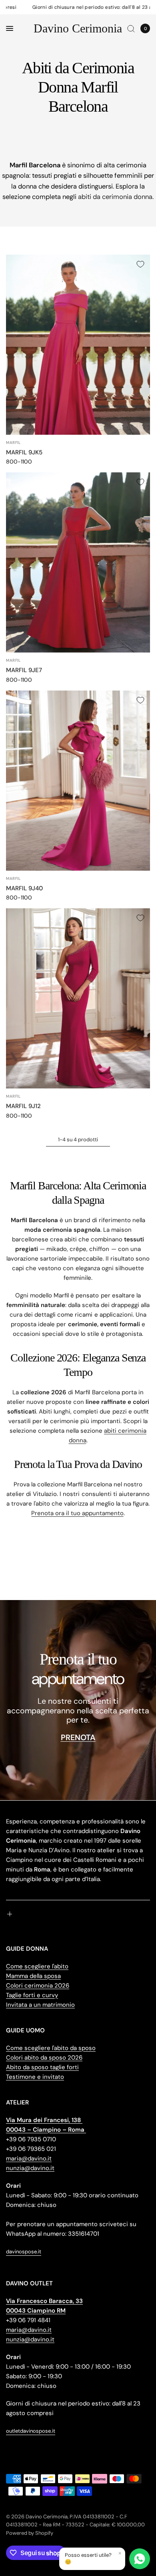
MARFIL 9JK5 (24, 452)
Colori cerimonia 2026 (38, 1986)
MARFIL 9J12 (23, 1106)
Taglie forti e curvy (32, 1995)
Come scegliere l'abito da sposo (51, 2048)
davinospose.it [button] (24, 2252)
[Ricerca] (131, 28)
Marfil (13, 443)
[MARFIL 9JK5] (78, 345)
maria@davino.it (29, 2158)
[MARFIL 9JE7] (78, 562)
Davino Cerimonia (78, 28)
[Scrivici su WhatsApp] (140, 2559)
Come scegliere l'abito (37, 1966)
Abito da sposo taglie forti (42, 2067)
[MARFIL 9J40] (78, 781)
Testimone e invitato (35, 2077)
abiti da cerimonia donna (115, 197)
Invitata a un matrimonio (40, 2005)
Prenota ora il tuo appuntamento (77, 1513)
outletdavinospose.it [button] (31, 2431)
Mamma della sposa (33, 1976)
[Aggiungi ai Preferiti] (140, 264)
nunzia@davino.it (30, 2168)
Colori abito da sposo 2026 (44, 2058)
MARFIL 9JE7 (24, 670)
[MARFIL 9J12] (78, 998)
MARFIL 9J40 (24, 888)
